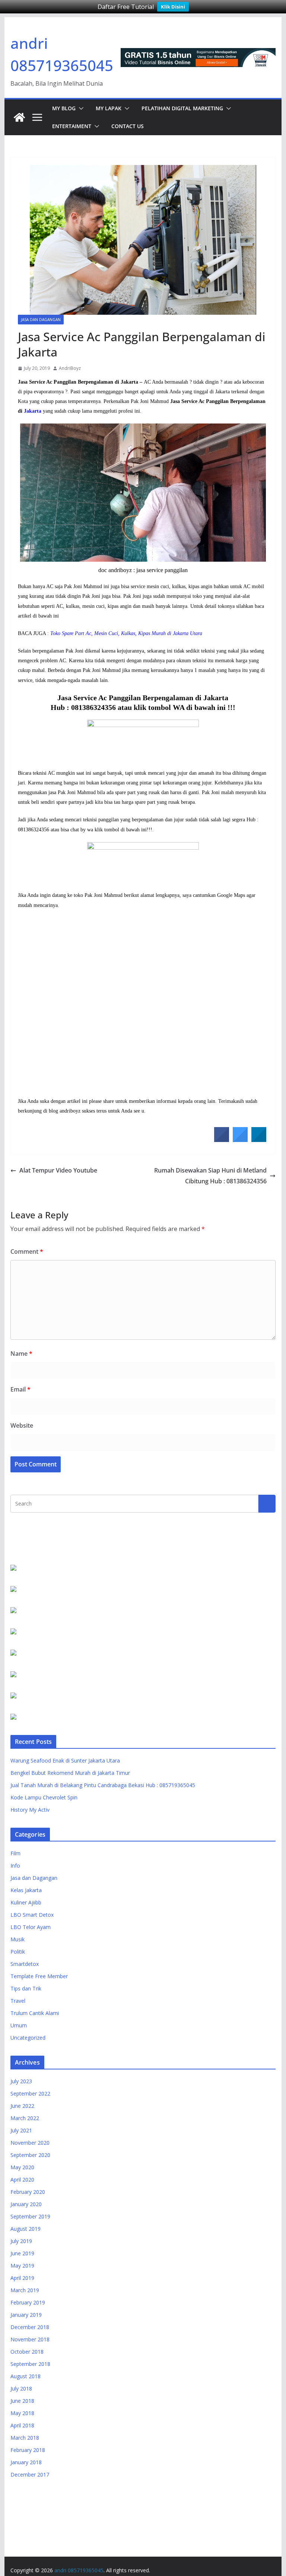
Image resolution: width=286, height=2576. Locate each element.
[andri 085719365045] (19, 117)
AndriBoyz (70, 368)
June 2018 (22, 2401)
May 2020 (22, 2167)
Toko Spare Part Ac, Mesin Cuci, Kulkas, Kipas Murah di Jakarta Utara (126, 633)
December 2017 (30, 2475)
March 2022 (25, 2118)
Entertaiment (72, 126)
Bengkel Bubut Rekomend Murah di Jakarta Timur (70, 1773)
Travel (18, 2001)
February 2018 (28, 2450)
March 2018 (25, 2438)
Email (20, 1389)
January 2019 (26, 2315)
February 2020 (28, 2192)
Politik (18, 1952)
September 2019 (30, 2216)
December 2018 (30, 2327)
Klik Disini (173, 7)
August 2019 (26, 2229)
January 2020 (26, 2204)
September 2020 (30, 2155)
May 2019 (22, 2266)
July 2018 (21, 2388)
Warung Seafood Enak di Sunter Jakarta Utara (65, 1760)
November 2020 (30, 2143)
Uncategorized (28, 2038)
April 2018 (22, 2425)
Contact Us (128, 126)
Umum (19, 2025)
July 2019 (21, 2241)
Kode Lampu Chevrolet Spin (44, 1797)
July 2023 (21, 2081)
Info (15, 1866)
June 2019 (22, 2253)
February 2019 (28, 2302)
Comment (27, 1251)
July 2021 (21, 2130)
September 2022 (30, 2093)
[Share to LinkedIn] (259, 1140)
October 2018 (27, 2352)
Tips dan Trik (26, 1988)
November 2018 (30, 2339)
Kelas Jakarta (26, 1890)
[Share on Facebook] (222, 1140)
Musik (18, 1939)
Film (15, 1853)
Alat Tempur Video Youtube (58, 1170)
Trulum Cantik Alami (35, 2013)
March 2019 (25, 2290)
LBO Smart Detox (32, 1915)
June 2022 (22, 2106)
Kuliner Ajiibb (26, 1902)
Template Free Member (39, 1976)
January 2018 (26, 2462)
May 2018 (22, 2413)
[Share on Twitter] (240, 1140)
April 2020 (22, 2180)
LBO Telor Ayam (31, 1927)
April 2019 (22, 2278)
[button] (80, 108)
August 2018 (26, 2376)
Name (21, 1354)
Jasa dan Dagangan (41, 320)
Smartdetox (25, 1964)
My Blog (64, 108)
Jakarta (33, 411)
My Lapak (109, 108)
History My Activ (30, 1810)
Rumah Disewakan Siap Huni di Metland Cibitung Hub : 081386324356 (210, 1176)
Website (22, 1425)
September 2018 (30, 2364)
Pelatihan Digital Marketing (182, 108)
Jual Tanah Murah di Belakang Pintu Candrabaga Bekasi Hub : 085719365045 (103, 1785)
